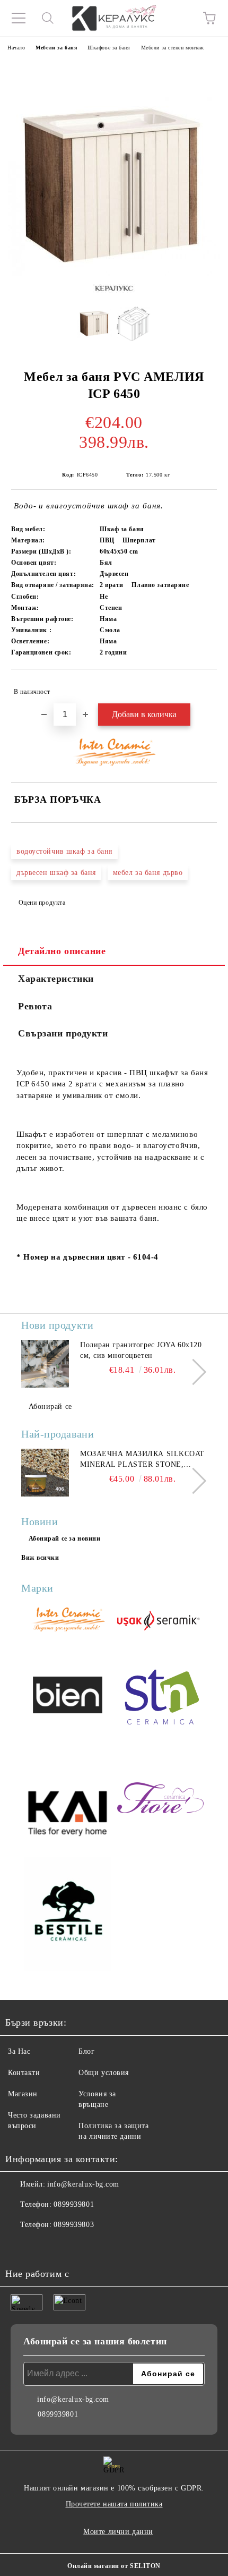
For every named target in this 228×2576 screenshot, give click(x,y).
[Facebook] (19, 2246)
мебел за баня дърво (148, 873)
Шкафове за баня (109, 48)
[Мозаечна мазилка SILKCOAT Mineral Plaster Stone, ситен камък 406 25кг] (45, 1473)
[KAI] (68, 1799)
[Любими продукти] (180, 18)
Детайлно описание (62, 951)
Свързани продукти (63, 1033)
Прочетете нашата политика (114, 2504)
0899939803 (74, 2225)
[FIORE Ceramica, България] (160, 1799)
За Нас (19, 2051)
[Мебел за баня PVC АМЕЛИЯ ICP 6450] (95, 327)
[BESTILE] (68, 1915)
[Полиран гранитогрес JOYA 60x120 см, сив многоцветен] (45, 1364)
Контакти (24, 2073)
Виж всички (40, 1558)
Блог (86, 2051)
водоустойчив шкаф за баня (64, 851)
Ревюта (35, 1006)
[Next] (193, 1372)
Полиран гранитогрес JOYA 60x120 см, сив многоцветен (141, 1350)
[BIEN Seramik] (68, 1697)
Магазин (23, 2094)
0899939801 (74, 2204)
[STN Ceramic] (160, 1697)
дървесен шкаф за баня (56, 873)
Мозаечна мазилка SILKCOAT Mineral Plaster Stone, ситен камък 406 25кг (142, 1460)
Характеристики (56, 979)
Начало (16, 48)
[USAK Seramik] (160, 1621)
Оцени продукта (42, 903)
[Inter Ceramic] (68, 1621)
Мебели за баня (56, 48)
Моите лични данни (118, 2532)
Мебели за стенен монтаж (173, 48)
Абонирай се (50, 1406)
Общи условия (104, 2073)
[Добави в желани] (202, 687)
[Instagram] (42, 2246)
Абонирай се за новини (65, 1538)
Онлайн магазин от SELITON (114, 2566)
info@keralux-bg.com (83, 2184)
